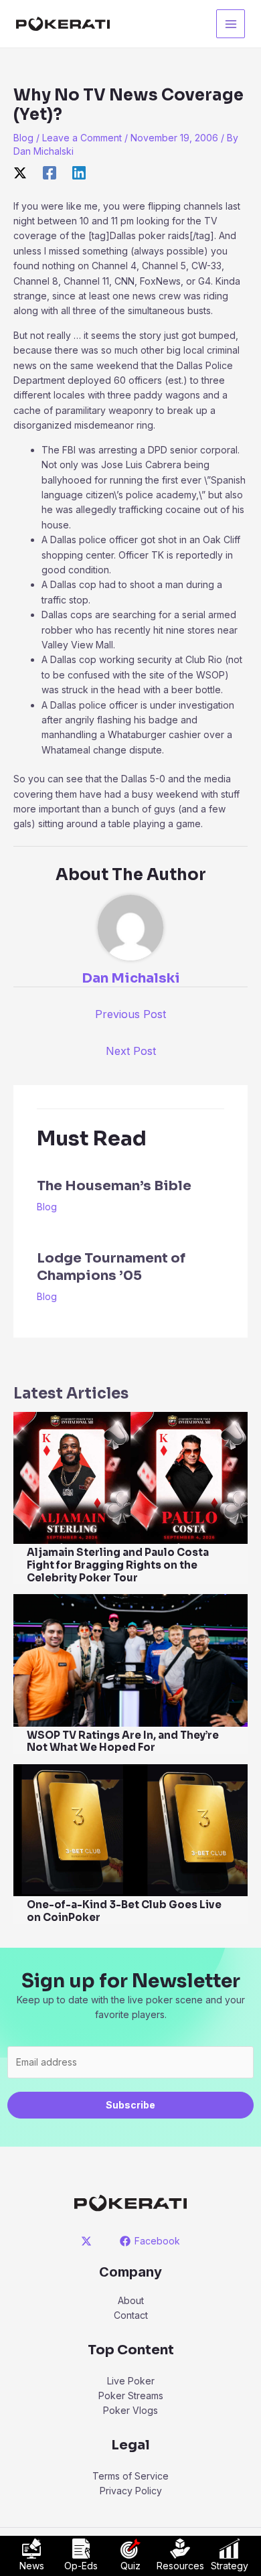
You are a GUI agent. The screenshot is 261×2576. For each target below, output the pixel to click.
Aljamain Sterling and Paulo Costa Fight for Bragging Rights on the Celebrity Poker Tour (118, 1565)
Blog (23, 138)
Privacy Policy (131, 2491)
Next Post (131, 1051)
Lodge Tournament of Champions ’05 (111, 1267)
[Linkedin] (79, 173)
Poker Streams (131, 2395)
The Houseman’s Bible (114, 1186)
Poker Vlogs (130, 2410)
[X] (20, 173)
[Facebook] (50, 173)
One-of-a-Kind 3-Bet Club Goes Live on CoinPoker (124, 1911)
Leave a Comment (82, 138)
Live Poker (131, 2381)
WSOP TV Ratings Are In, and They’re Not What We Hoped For (123, 1741)
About (131, 2300)
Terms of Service (130, 2476)
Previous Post (130, 1014)
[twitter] (89, 2241)
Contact (131, 2315)
